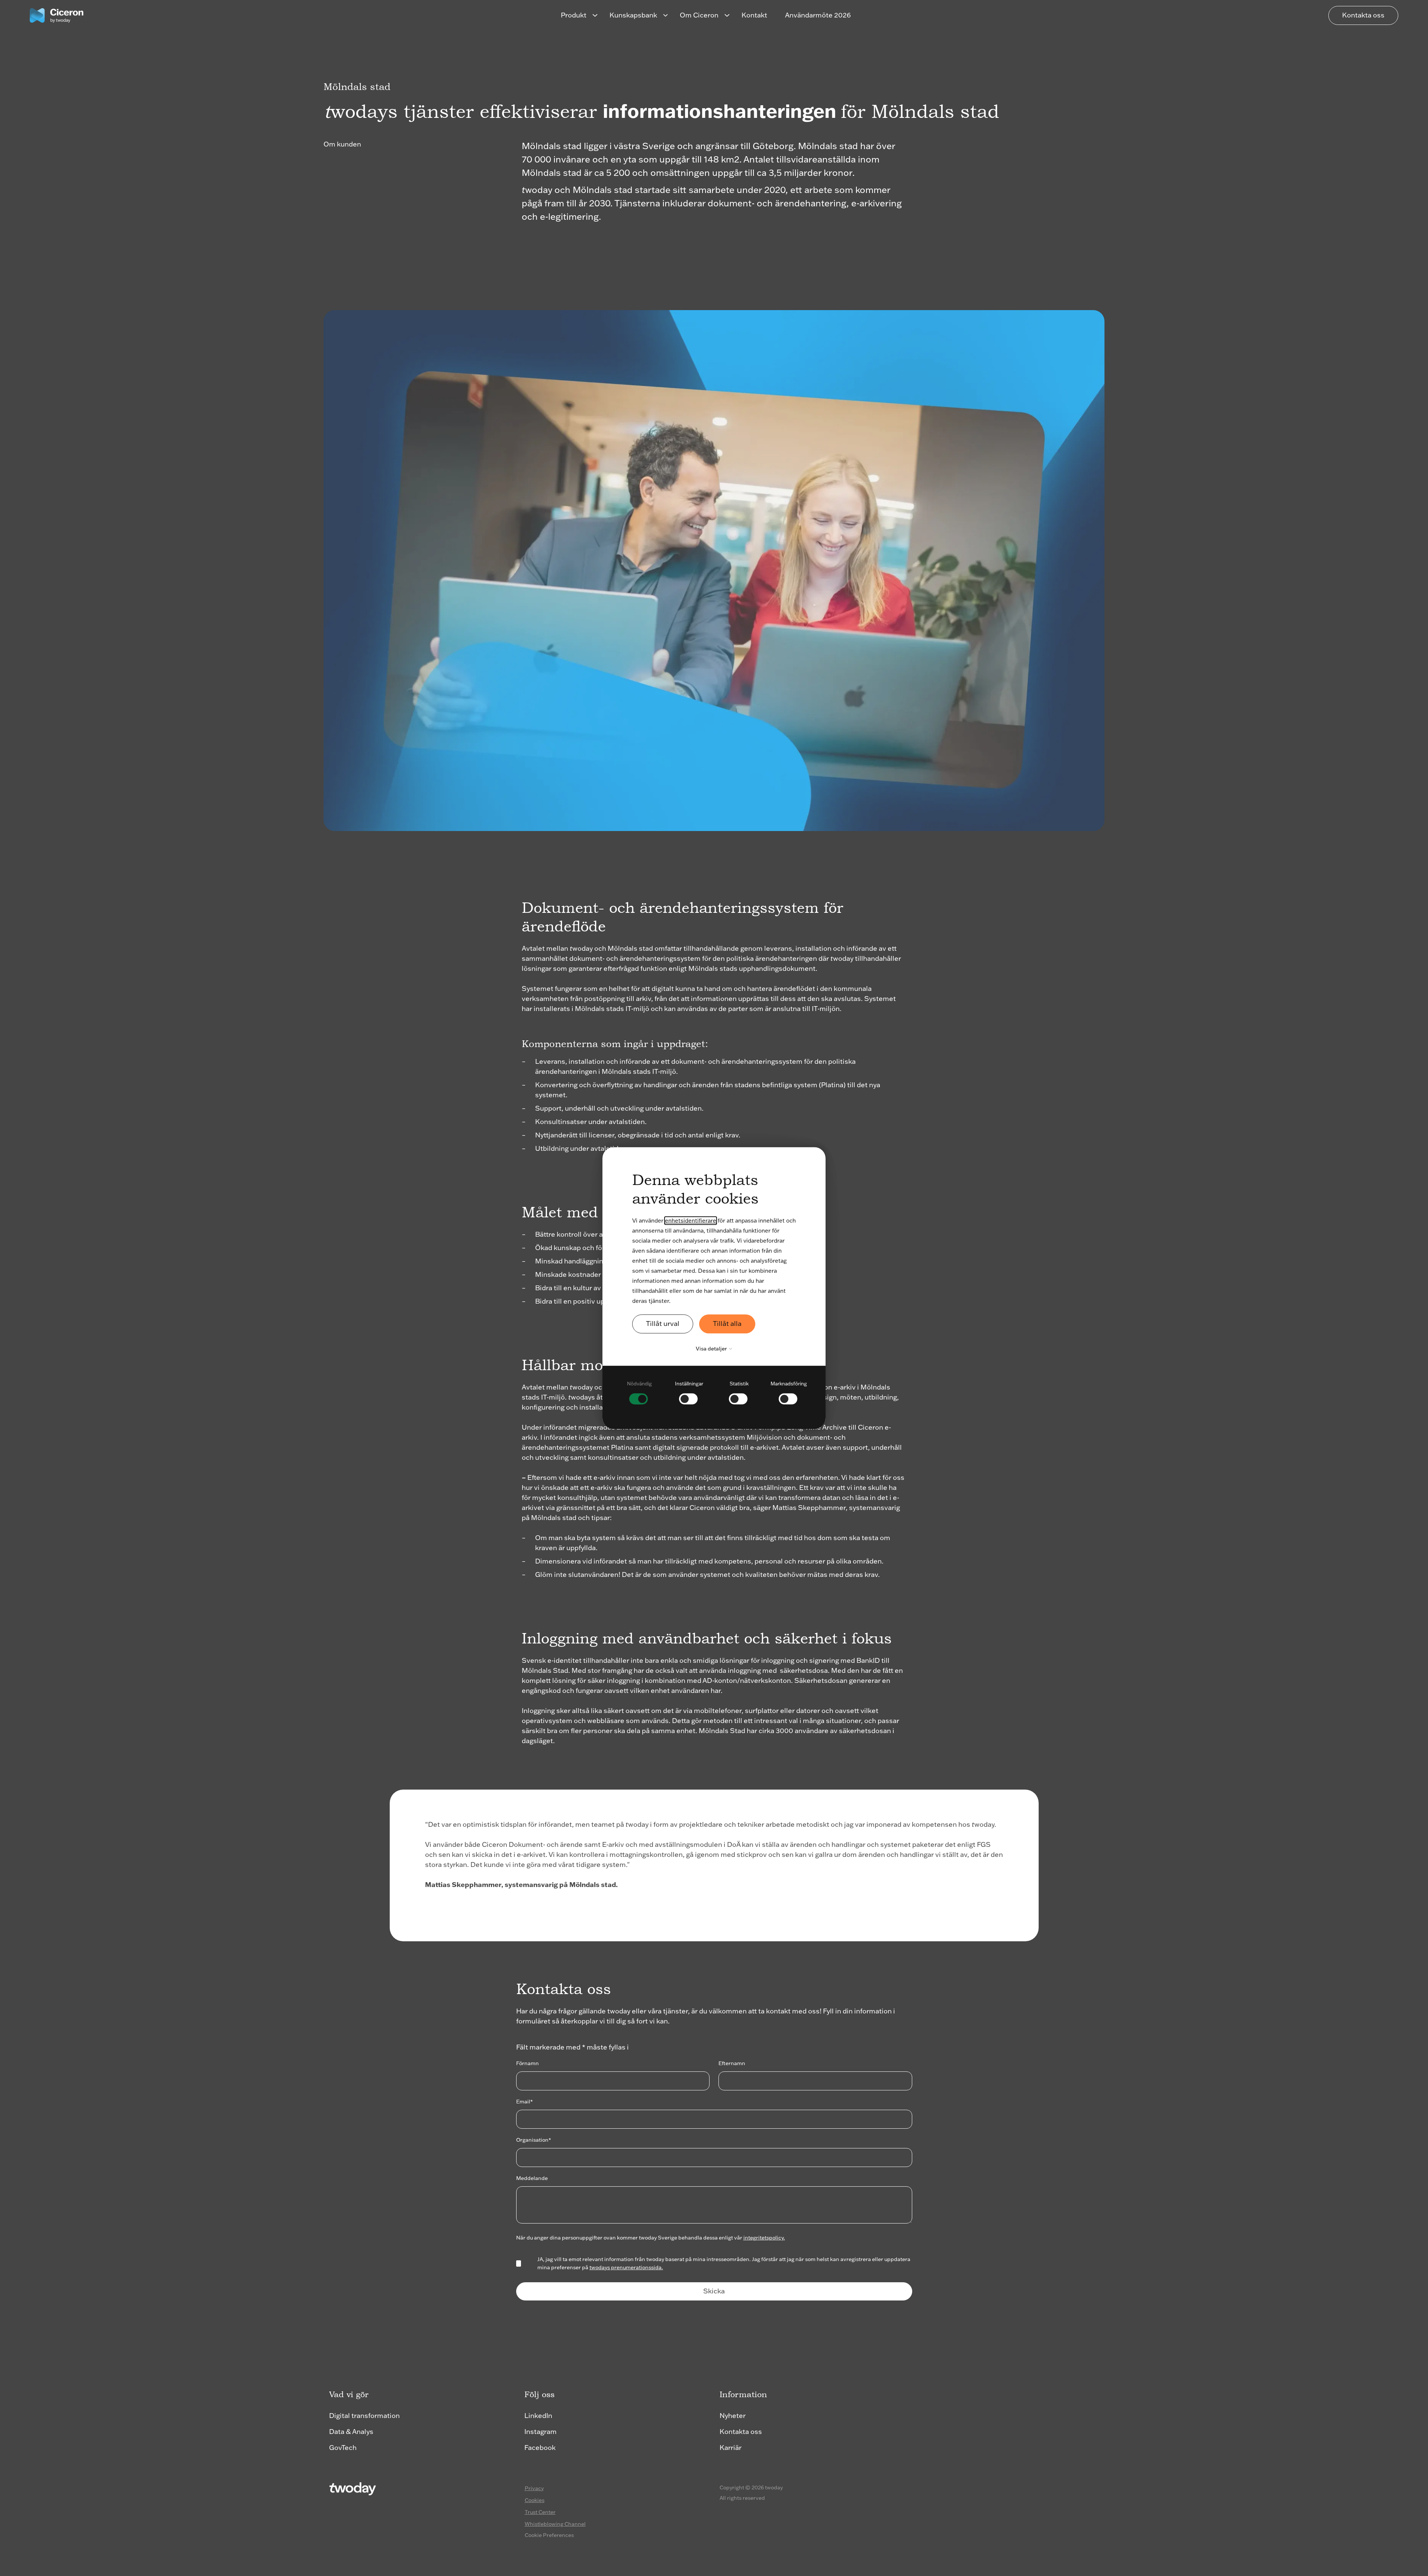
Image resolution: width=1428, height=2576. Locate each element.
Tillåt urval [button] (663, 1324)
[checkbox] (639, 1392)
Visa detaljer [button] (712, 1349)
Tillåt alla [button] (727, 1324)
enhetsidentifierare (691, 1221)
